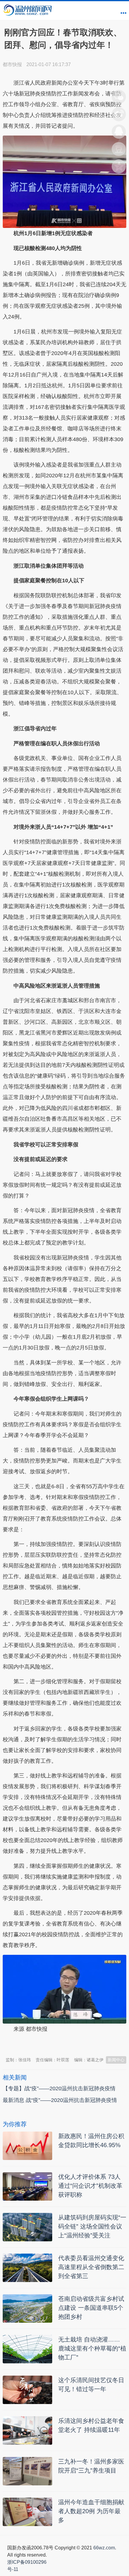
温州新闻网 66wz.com (56, 2044)
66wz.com (104, 2548)
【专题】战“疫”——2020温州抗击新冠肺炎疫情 (59, 2088)
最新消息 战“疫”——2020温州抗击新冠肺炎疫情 (60, 2100)
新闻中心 (116, 2060)
